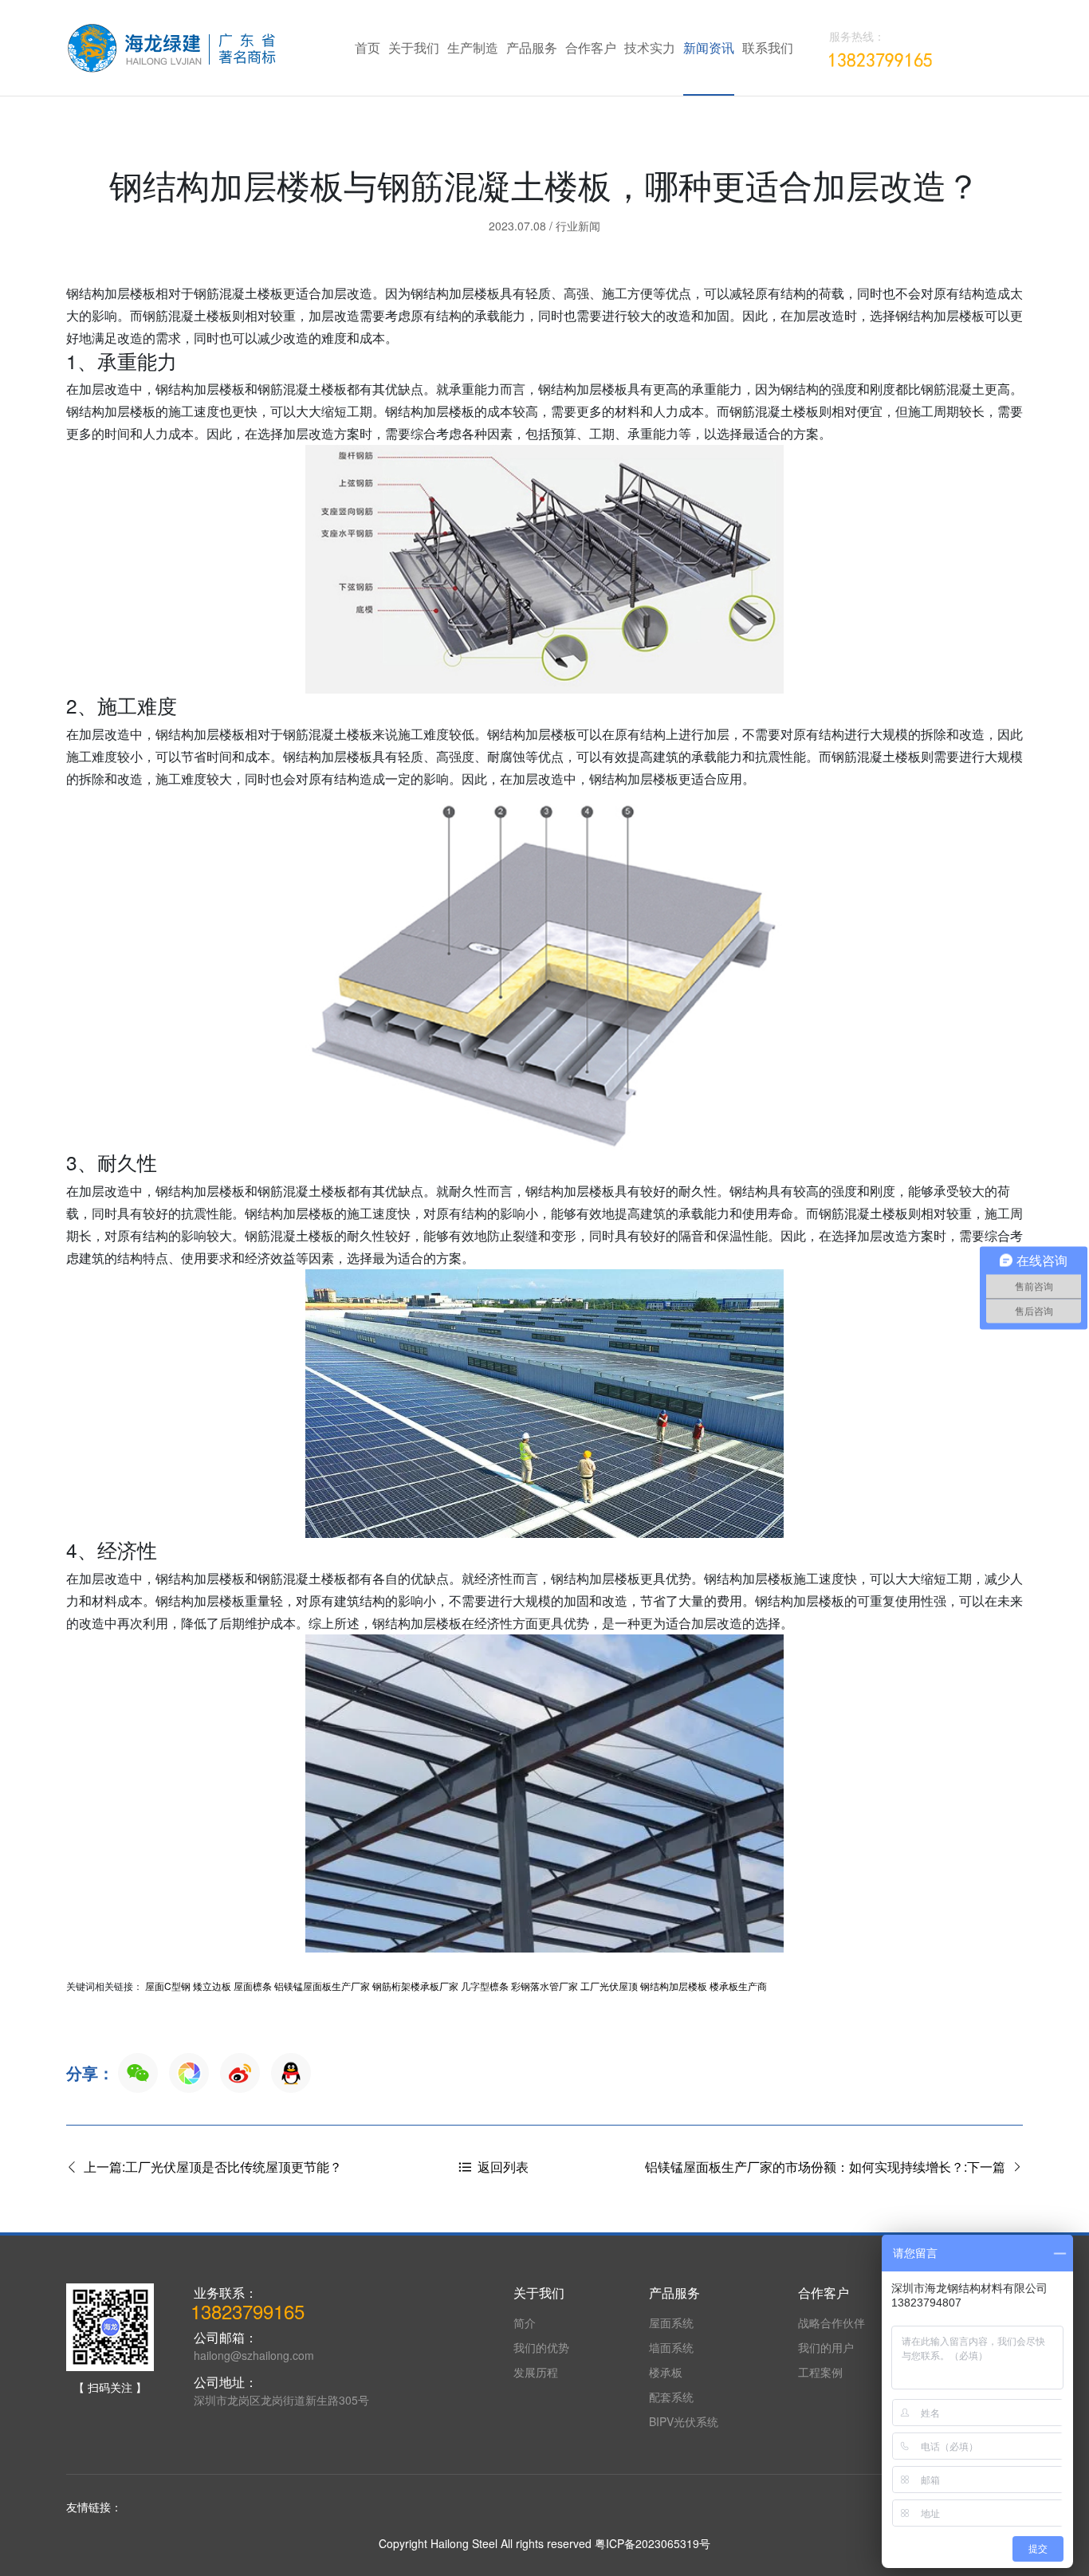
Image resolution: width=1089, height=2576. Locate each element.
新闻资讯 (709, 47)
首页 (368, 47)
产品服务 (532, 47)
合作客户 (591, 47)
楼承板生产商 (738, 1986)
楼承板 (666, 2372)
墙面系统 (671, 2347)
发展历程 (536, 2372)
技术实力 (650, 47)
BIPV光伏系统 (684, 2421)
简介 (525, 2322)
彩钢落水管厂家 (544, 1986)
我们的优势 (541, 2347)
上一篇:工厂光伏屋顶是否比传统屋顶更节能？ (210, 2167)
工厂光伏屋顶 (609, 1986)
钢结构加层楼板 (674, 1986)
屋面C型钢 (168, 1986)
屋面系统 (671, 2322)
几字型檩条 (485, 1986)
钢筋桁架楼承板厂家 (415, 1986)
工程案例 (820, 2372)
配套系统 (671, 2397)
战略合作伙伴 (831, 2322)
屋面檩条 (253, 1986)
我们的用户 (826, 2347)
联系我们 (768, 47)
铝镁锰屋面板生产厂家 (322, 1986)
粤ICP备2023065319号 (653, 2543)
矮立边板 (212, 1986)
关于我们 (414, 47)
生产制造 (473, 47)
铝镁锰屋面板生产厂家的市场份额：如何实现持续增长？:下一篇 (828, 2167)
